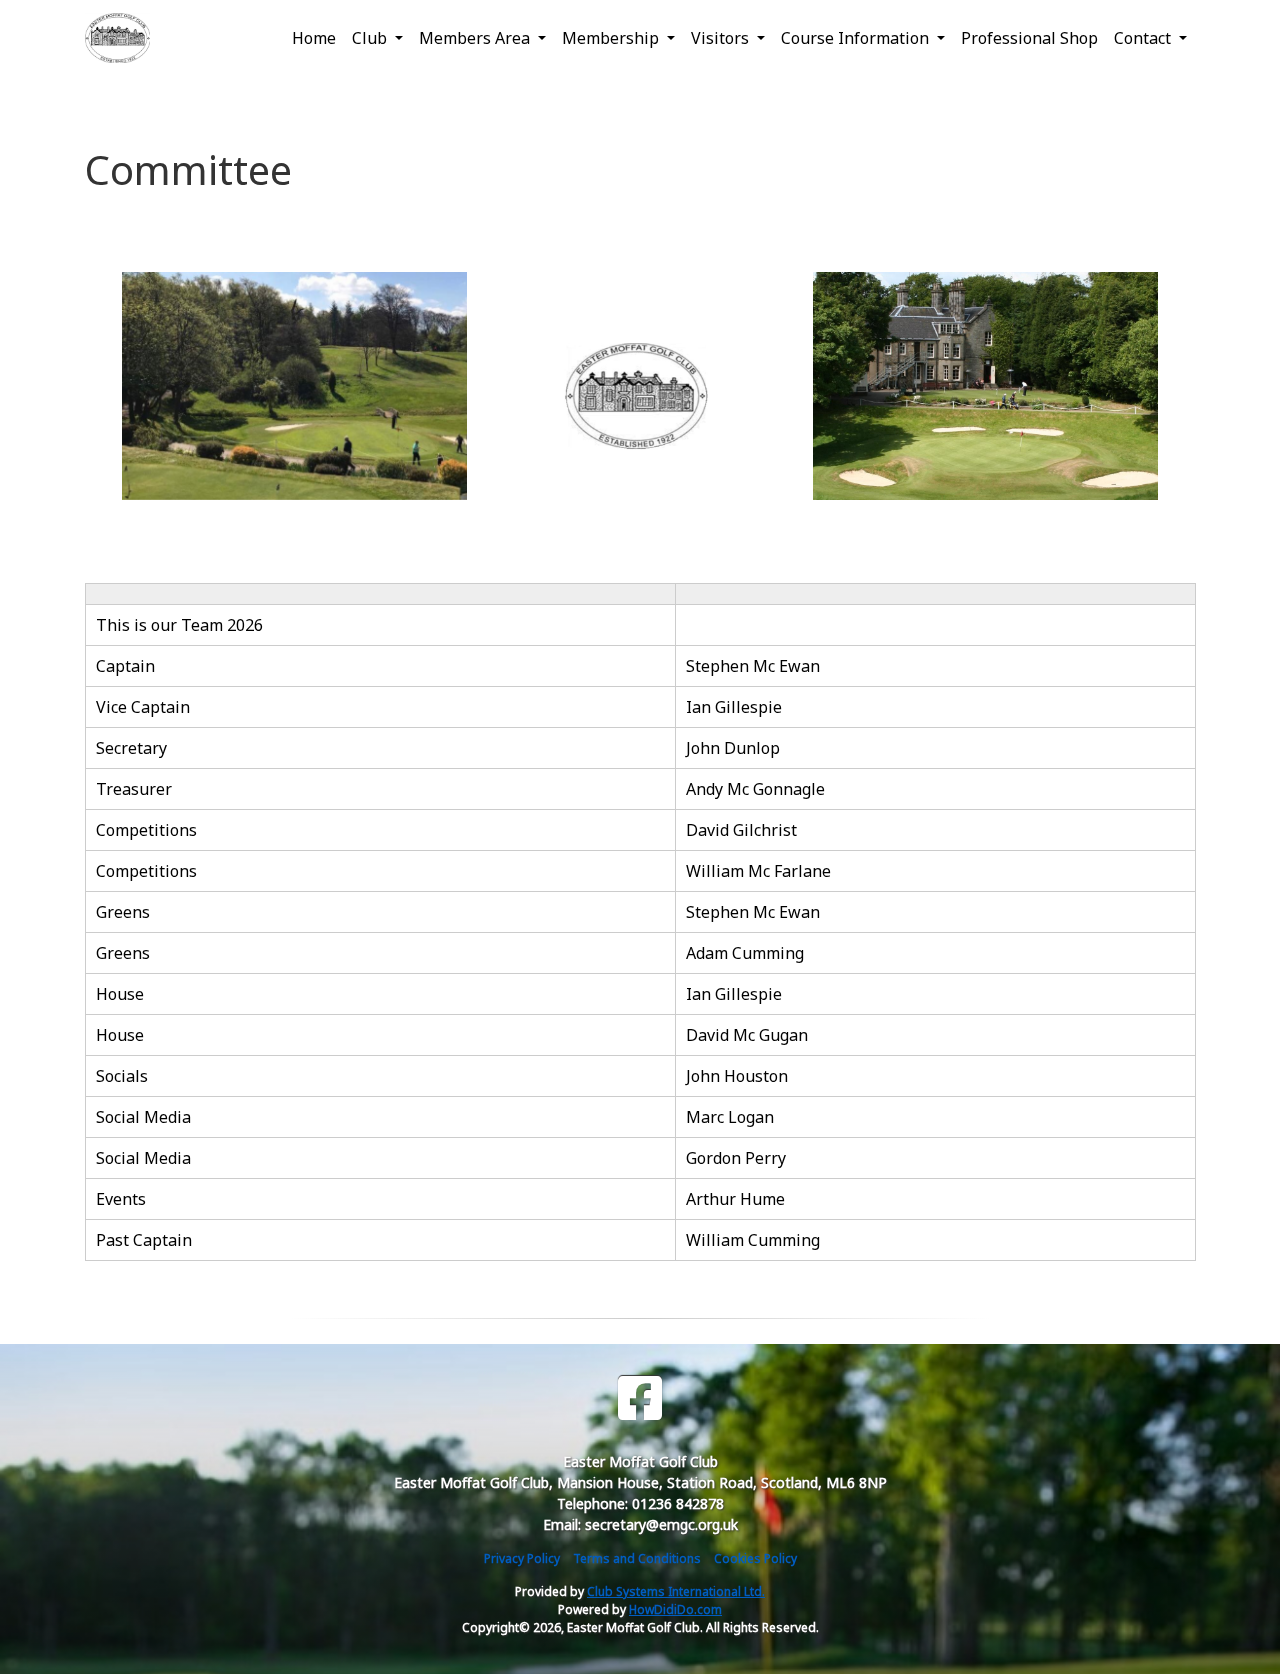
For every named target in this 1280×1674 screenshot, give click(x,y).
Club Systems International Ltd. (676, 1591)
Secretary (133, 748)
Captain (127, 666)
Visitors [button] (722, 38)
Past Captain (144, 1240)
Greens (123, 912)
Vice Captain (145, 707)
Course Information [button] (857, 38)
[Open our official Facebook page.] (640, 1398)
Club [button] (371, 38)
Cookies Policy (755, 1558)
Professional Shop (1029, 38)
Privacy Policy (522, 1558)
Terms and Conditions (637, 1558)
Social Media (143, 1117)
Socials (122, 1076)
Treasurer (134, 789)
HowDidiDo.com (675, 1609)
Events (121, 1199)
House (120, 994)
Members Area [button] (476, 38)
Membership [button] (612, 38)
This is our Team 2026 (179, 625)
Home (314, 38)
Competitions (146, 830)
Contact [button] (1144, 38)
